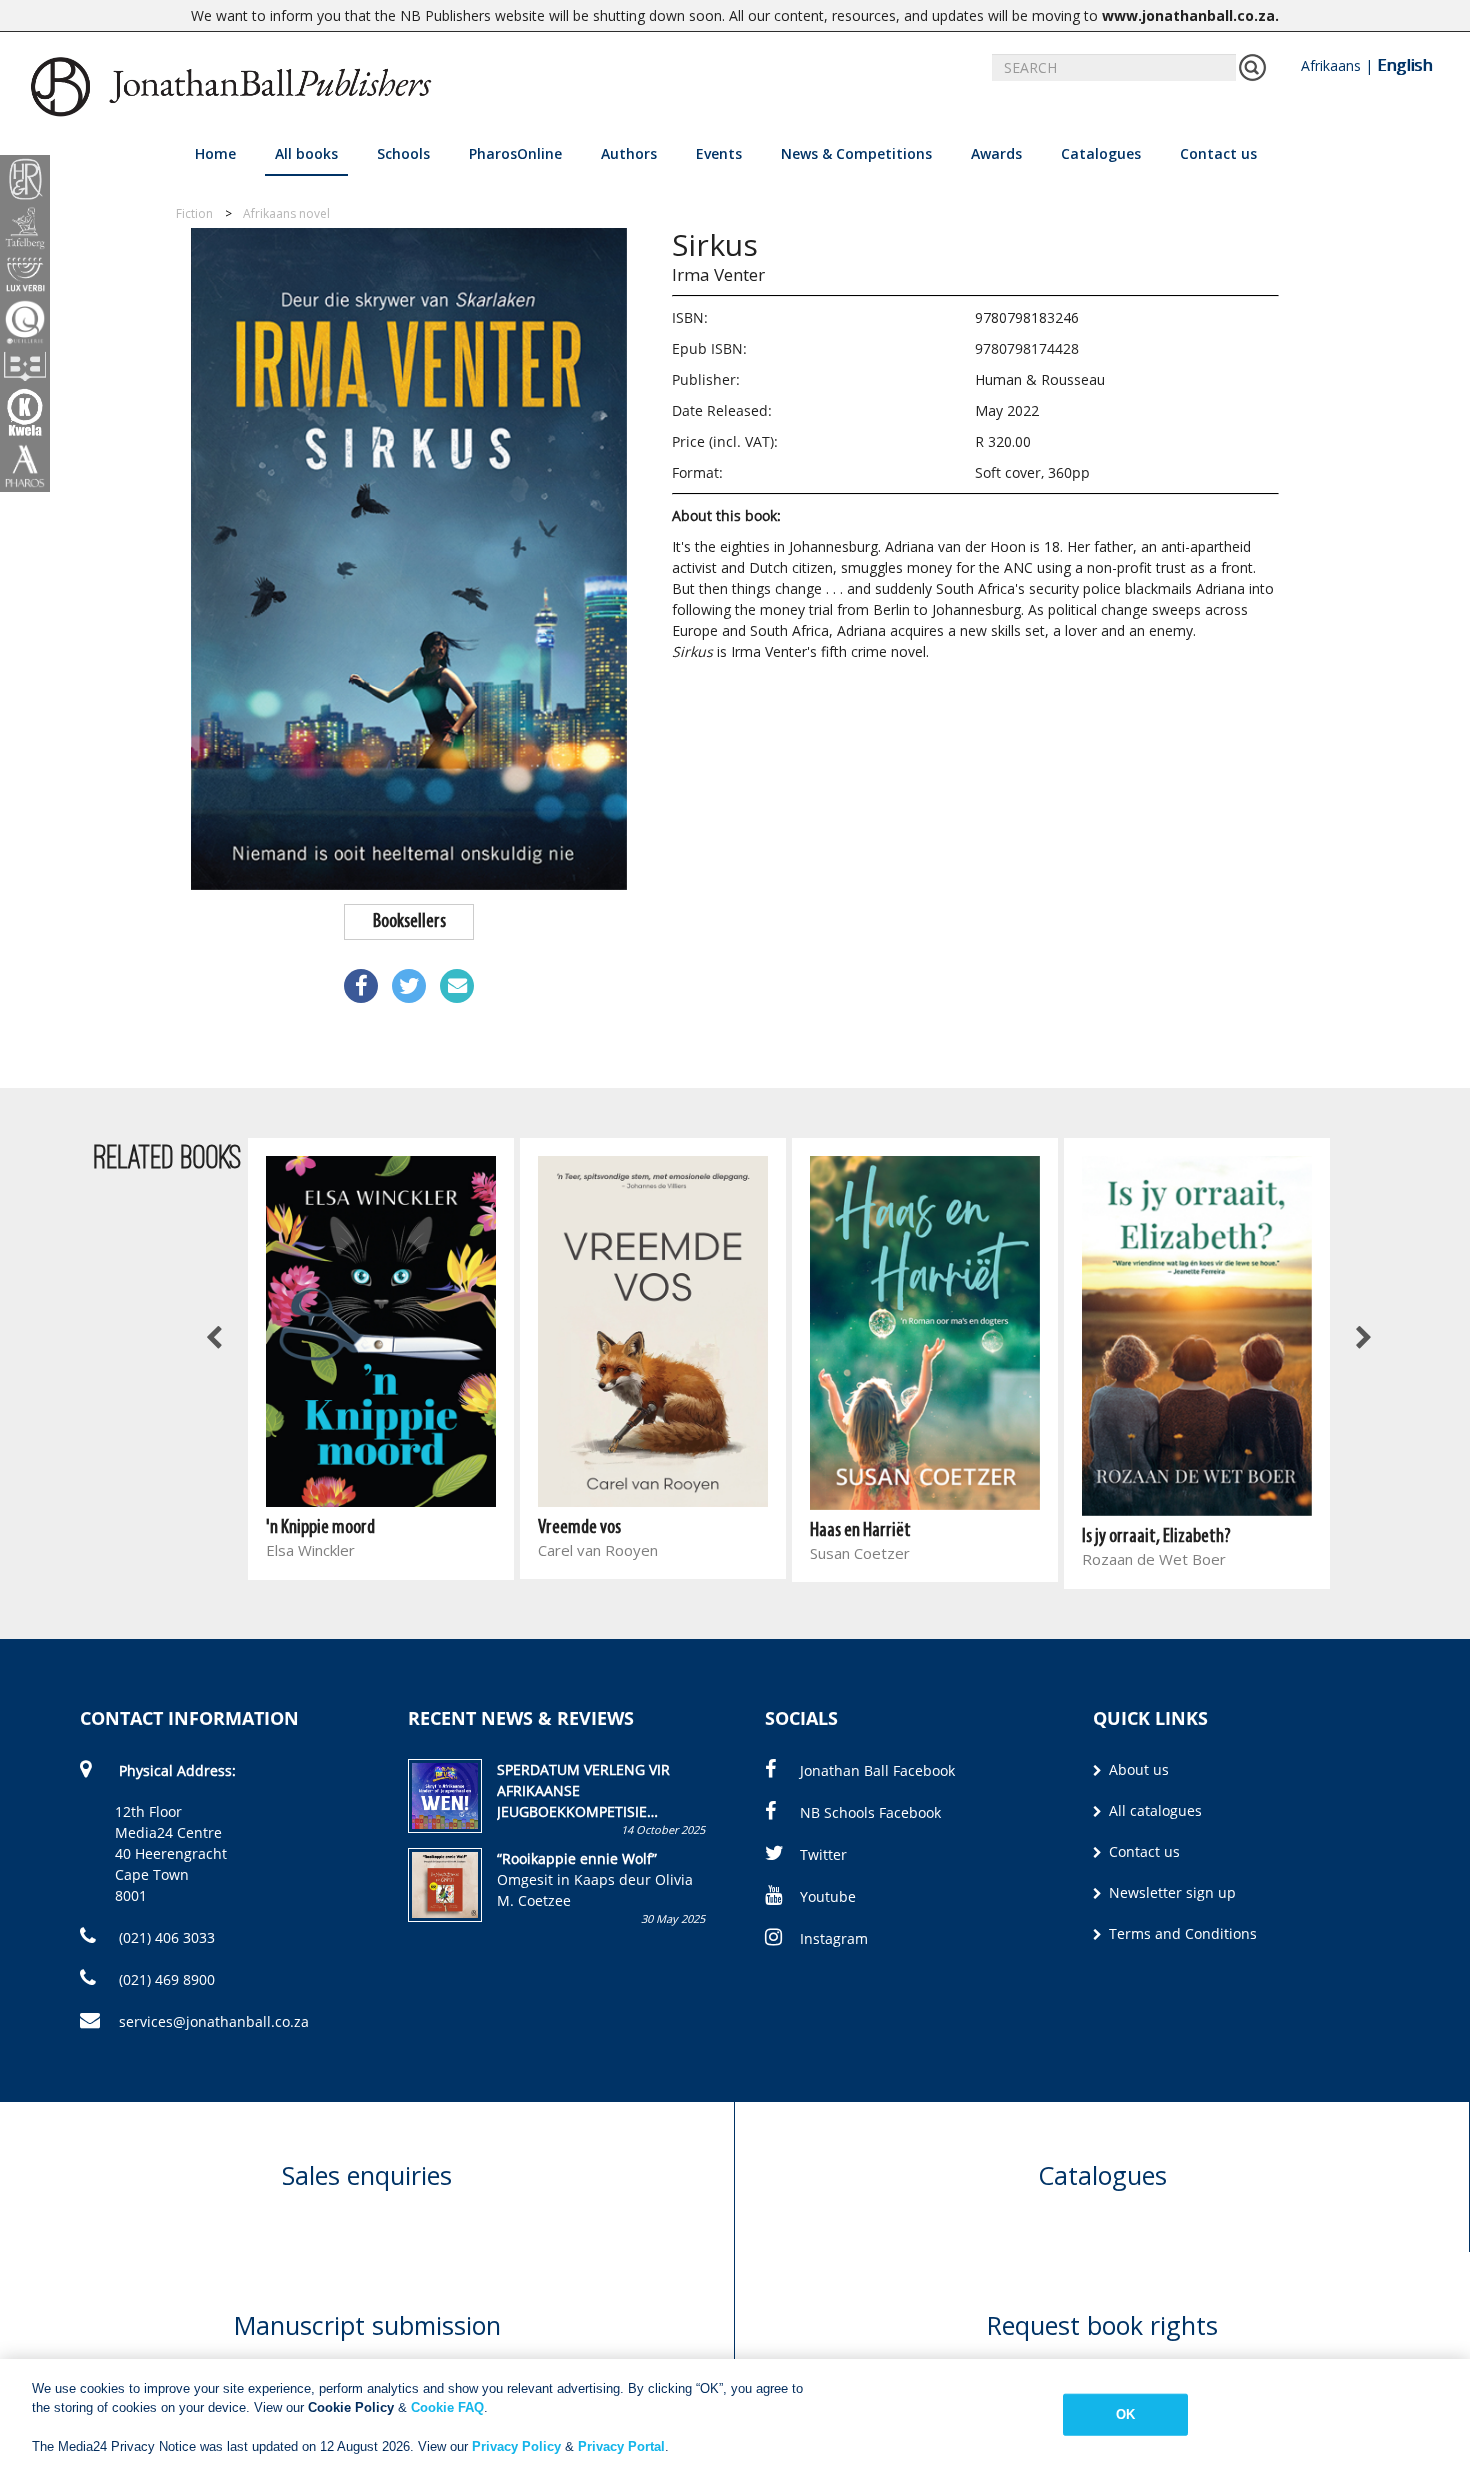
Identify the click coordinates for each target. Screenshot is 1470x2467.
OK (1125, 2414)
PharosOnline (515, 153)
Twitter (823, 1854)
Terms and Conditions (1181, 1933)
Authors (629, 153)
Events (719, 153)
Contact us (1218, 153)
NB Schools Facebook (870, 1812)
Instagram (834, 1938)
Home (215, 153)
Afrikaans (1331, 65)
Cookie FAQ (447, 2407)
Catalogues (1101, 153)
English (1404, 65)
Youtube (828, 1896)
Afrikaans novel (286, 213)
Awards (996, 153)
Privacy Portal (621, 2446)
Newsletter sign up (1170, 1892)
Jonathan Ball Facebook (877, 1770)
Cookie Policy (351, 2407)
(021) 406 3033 (165, 1937)
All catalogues (1153, 1810)
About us (1137, 1769)
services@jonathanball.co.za (214, 2021)
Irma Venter (718, 274)
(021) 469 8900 (165, 1979)
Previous (215, 1339)
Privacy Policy (516, 2446)
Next (1363, 1339)
